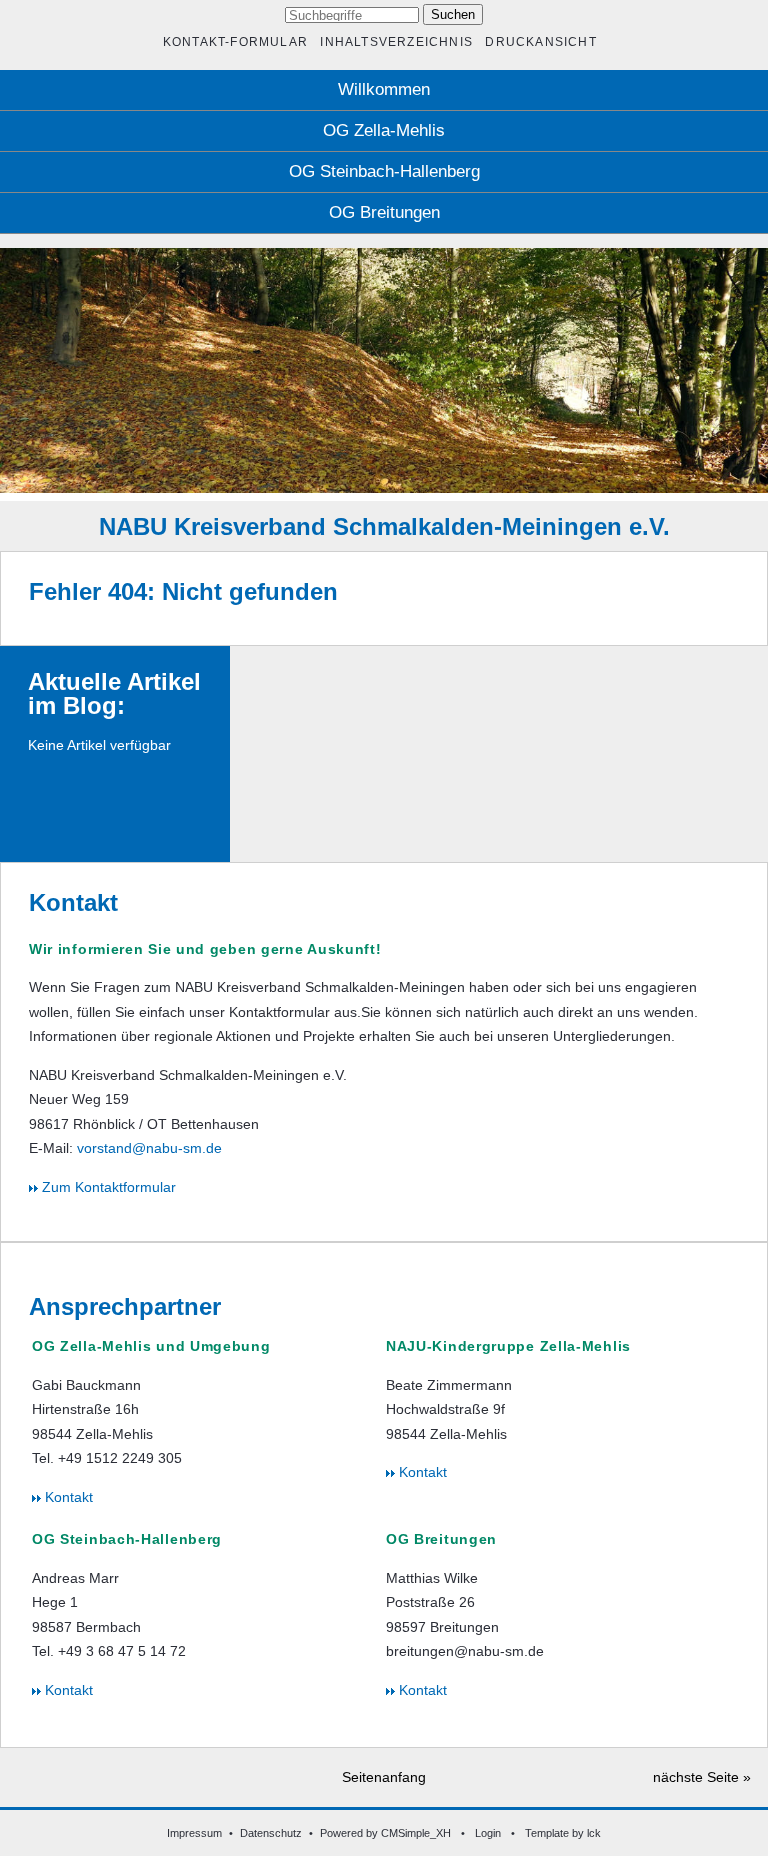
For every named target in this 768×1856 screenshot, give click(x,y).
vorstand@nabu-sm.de (149, 1148)
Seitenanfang (384, 1777)
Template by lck (563, 1833)
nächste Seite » (702, 1777)
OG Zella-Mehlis (384, 130)
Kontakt (67, 1497)
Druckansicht (540, 42)
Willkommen (384, 89)
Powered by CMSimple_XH (385, 1833)
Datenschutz (271, 1833)
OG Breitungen (384, 212)
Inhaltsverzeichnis (396, 42)
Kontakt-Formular (235, 42)
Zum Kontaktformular (107, 1187)
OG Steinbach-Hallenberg (384, 171)
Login (488, 1833)
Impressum (194, 1833)
